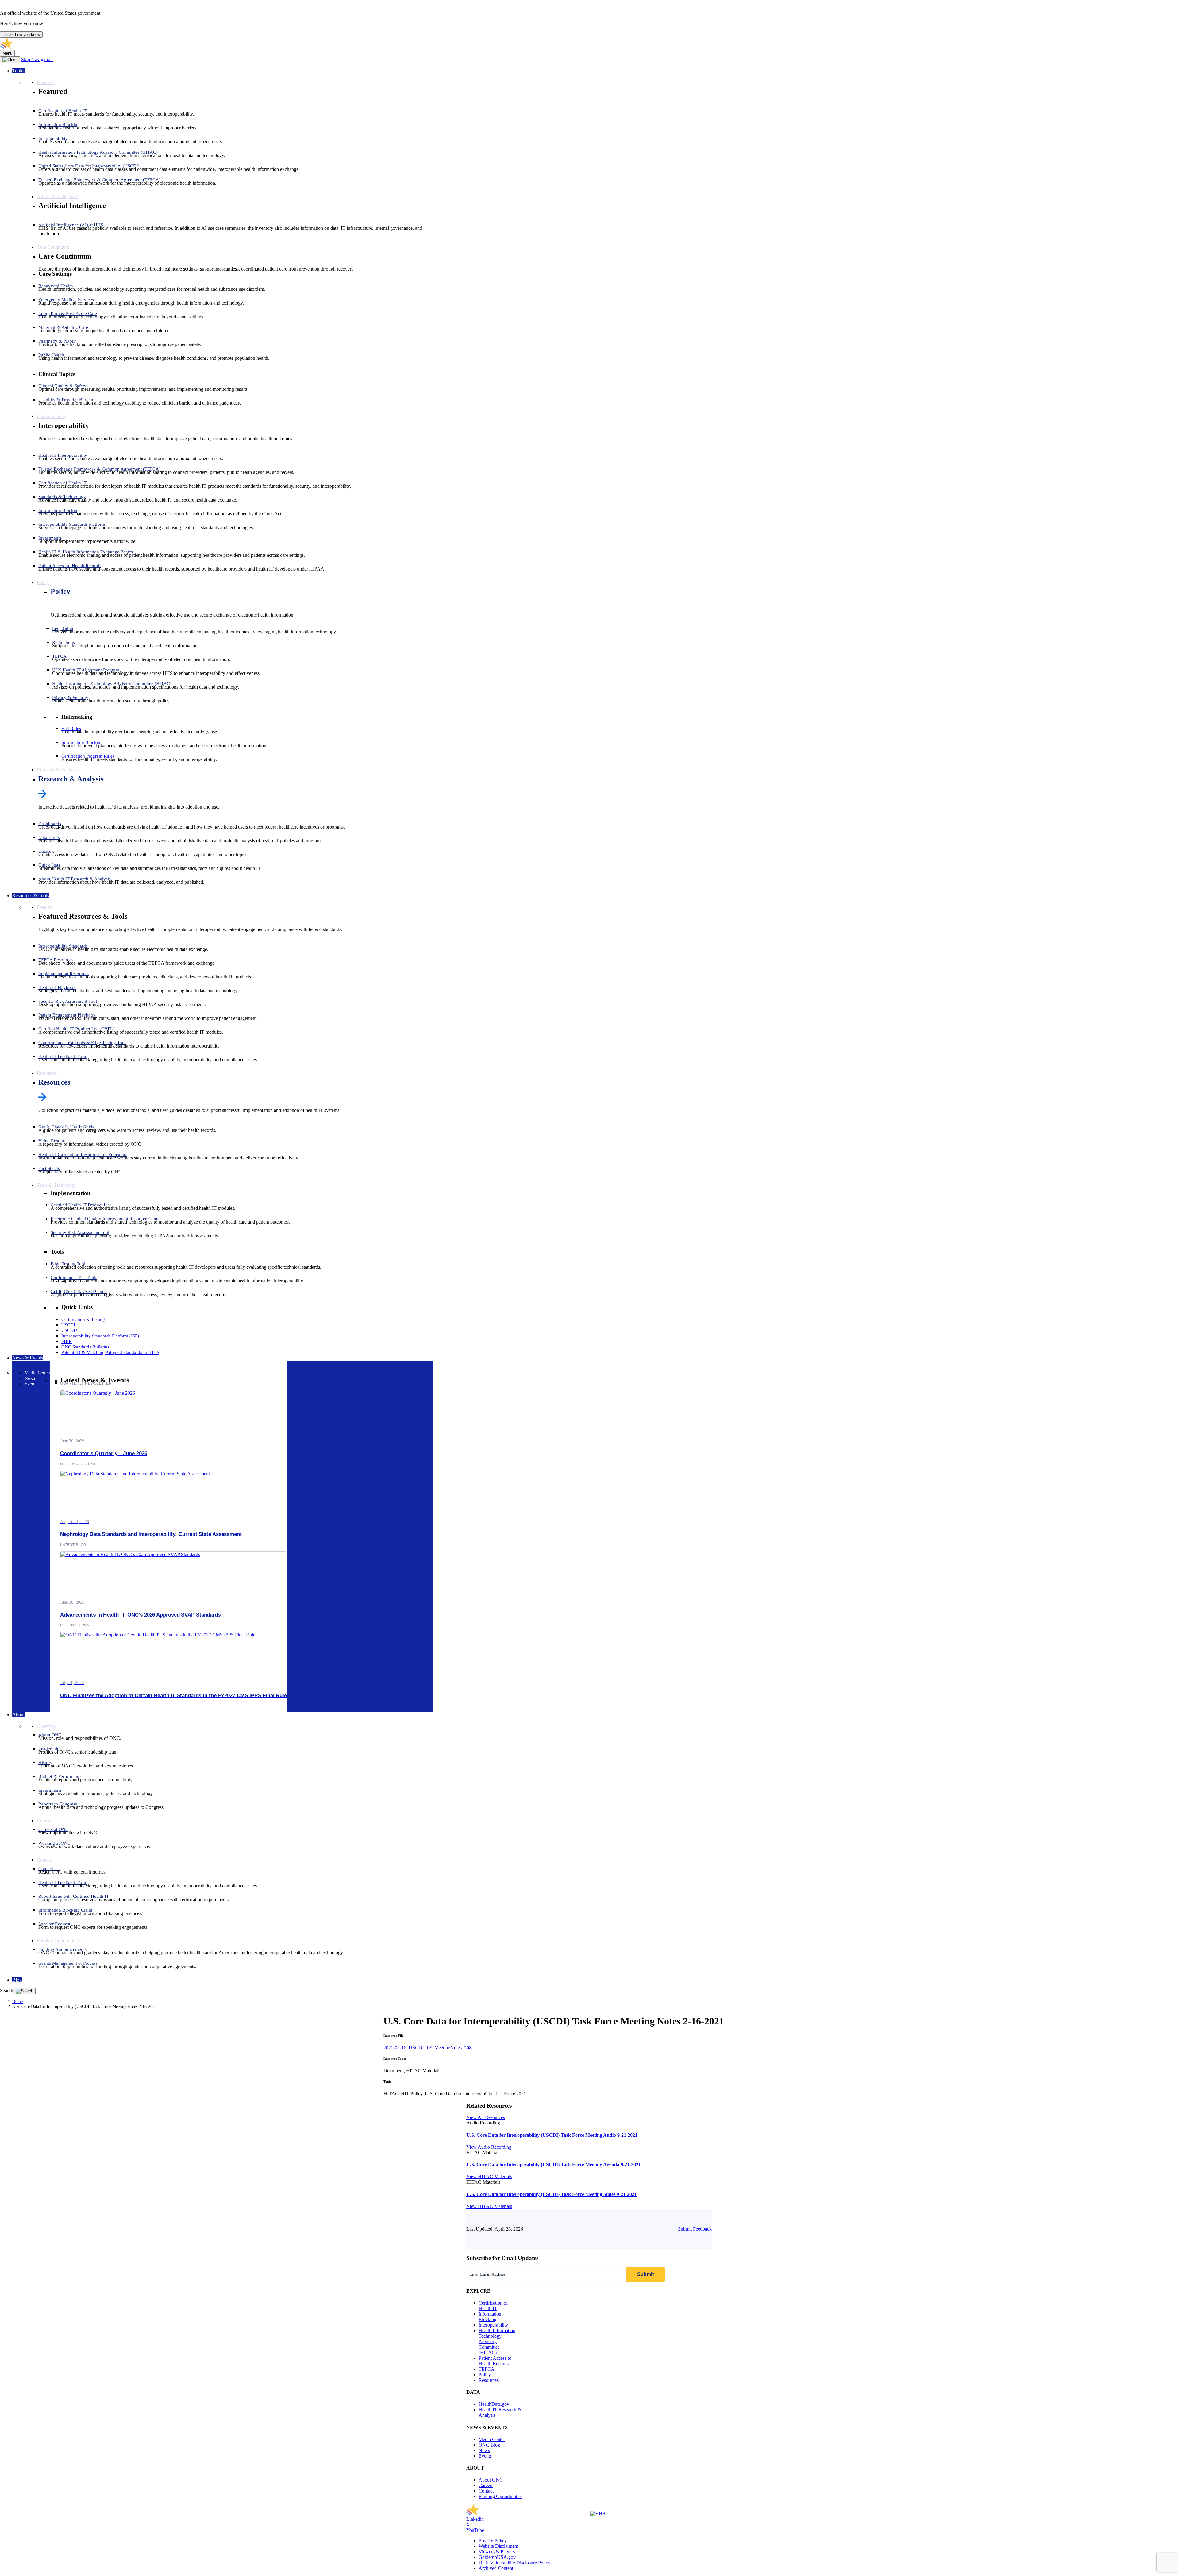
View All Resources (486, 2117)
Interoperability (493, 2325)
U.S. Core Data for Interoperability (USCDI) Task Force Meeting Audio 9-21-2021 (552, 2135)
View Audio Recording (489, 2147)
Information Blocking (490, 2317)
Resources (54, 1082)
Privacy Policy (493, 2541)
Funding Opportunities (500, 2496)
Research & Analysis (71, 779)
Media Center (492, 2439)
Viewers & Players (497, 2552)
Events (485, 2456)
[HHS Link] (598, 2514)
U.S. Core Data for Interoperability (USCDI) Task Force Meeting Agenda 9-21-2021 (554, 2165)
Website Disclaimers (498, 2546)
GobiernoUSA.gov (497, 2557)
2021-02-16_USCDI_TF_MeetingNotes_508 (427, 2048)
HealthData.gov (494, 2404)
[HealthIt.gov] (61, 47)
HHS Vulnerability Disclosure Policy (514, 2563)
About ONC (491, 2480)
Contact (486, 2491)
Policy (60, 591)
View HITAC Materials (489, 2176)
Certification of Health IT (493, 2306)
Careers (486, 2485)
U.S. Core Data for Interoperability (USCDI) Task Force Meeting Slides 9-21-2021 (552, 2194)
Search (7, 1991)
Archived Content (496, 2568)
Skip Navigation (37, 59)
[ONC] (528, 2514)
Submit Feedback (695, 2229)
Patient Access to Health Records (495, 2361)
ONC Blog (489, 2445)
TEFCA (487, 2369)
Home (17, 2002)
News (484, 2450)
